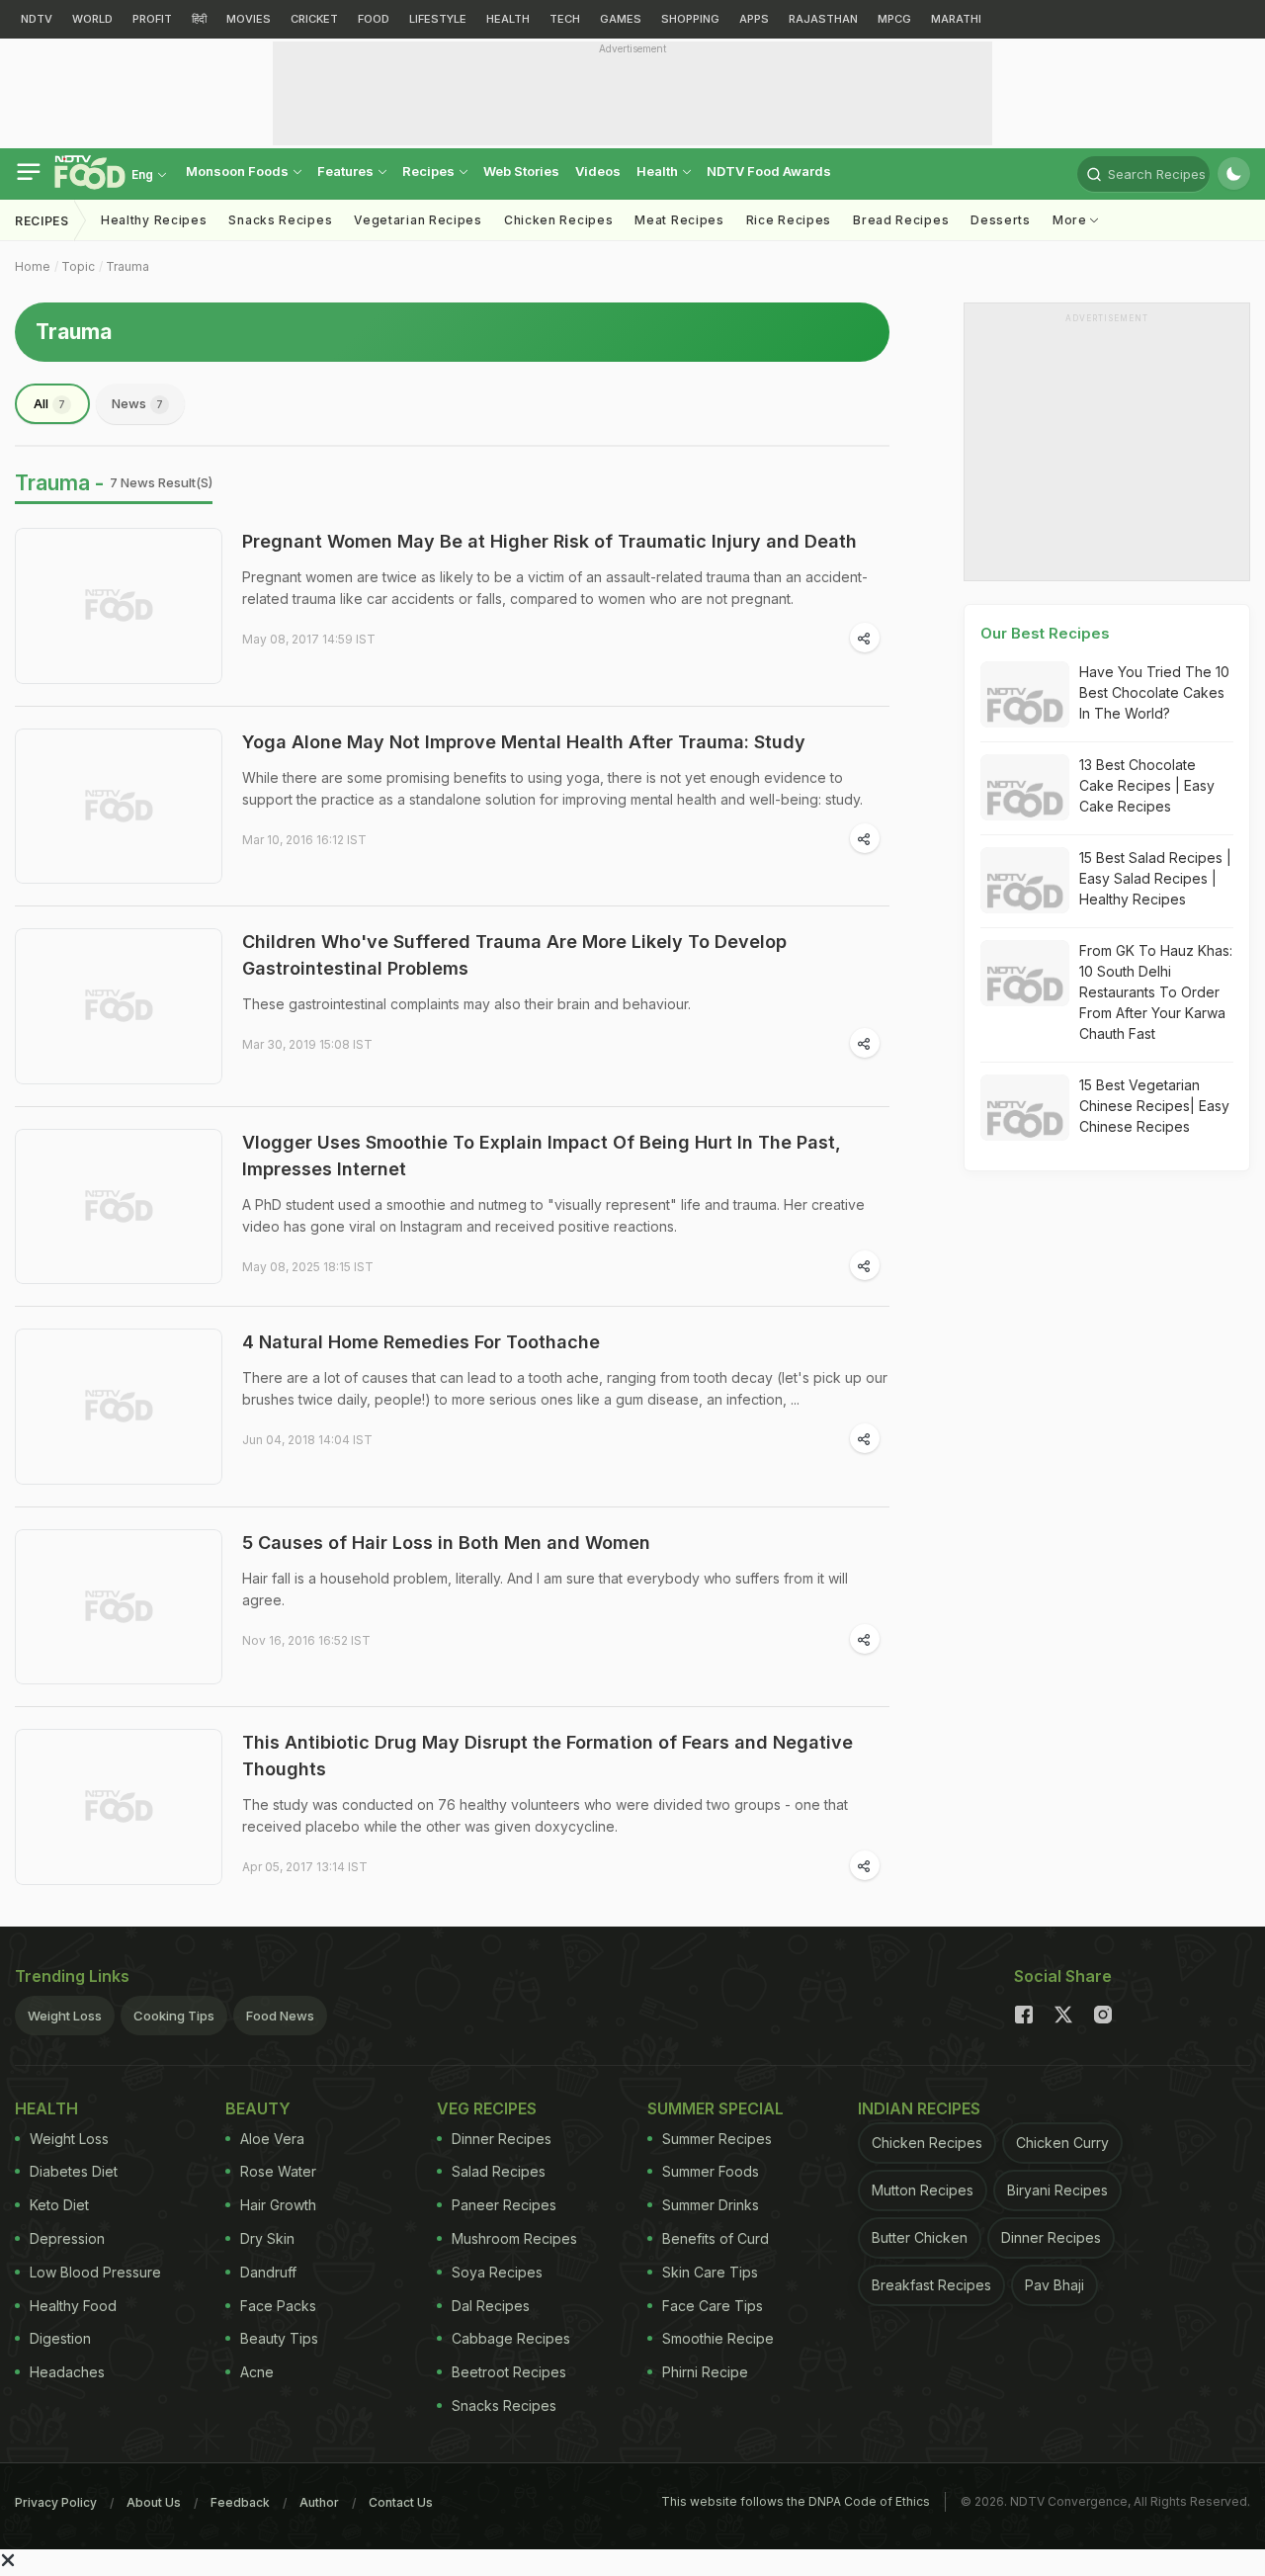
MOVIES (249, 19)
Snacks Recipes (280, 220)
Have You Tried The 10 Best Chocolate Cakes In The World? (1154, 692)
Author (319, 2502)
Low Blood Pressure (95, 2272)
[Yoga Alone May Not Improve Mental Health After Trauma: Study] (119, 807)
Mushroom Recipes (514, 2238)
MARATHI (956, 19)
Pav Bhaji (1054, 2285)
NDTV (37, 19)
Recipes (430, 171)
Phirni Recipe (705, 2372)
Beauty (258, 2108)
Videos (598, 171)
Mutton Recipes (923, 2190)
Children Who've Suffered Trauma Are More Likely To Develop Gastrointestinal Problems (514, 955)
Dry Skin (267, 2238)
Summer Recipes (717, 2139)
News (137, 403)
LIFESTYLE (438, 19)
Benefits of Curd (716, 2238)
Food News (280, 2016)
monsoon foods (239, 171)
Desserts (1001, 220)
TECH (565, 19)
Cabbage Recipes (511, 2338)
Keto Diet (59, 2205)
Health (659, 171)
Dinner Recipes (502, 2139)
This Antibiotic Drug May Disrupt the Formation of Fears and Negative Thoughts (548, 1756)
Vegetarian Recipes (418, 220)
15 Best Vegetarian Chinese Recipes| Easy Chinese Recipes (1154, 1106)
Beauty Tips (279, 2338)
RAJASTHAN (823, 19)
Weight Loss (65, 2016)
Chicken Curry (1062, 2143)
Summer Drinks (711, 2205)
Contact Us (401, 2502)
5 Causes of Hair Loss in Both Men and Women (446, 1543)
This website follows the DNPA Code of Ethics (796, 2501)
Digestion (60, 2338)
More (1072, 220)
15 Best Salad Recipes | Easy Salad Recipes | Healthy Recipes (1155, 878)
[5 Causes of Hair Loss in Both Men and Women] (119, 1607)
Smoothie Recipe (718, 2338)
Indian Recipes (919, 2108)
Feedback (240, 2502)
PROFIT (152, 19)
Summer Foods (711, 2171)
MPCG (894, 19)
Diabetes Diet (74, 2171)
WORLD (92, 19)
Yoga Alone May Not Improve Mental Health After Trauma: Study (524, 742)
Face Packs (278, 2306)
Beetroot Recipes (509, 2372)
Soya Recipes (497, 2272)
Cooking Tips (174, 2016)
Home (33, 266)
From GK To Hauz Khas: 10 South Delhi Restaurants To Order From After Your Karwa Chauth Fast (1156, 992)
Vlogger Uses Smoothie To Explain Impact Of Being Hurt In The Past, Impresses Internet (542, 1156)
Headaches (67, 2372)
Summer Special (716, 2108)
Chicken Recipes (559, 220)
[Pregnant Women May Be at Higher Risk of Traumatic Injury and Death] (119, 606)
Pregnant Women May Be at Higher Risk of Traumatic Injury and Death (549, 541)
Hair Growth (278, 2205)
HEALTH (508, 19)
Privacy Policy (56, 2502)
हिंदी (199, 19)
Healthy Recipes (154, 220)
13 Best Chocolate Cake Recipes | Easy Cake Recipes (1147, 785)
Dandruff (268, 2272)
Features (347, 171)
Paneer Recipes (504, 2205)
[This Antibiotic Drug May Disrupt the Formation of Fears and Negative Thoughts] (119, 1807)
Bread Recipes (901, 220)
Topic (78, 266)
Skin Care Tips (710, 2272)
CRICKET (314, 19)
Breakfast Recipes (931, 2285)
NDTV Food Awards (769, 171)
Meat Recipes (679, 220)
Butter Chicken (920, 2237)
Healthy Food (73, 2306)
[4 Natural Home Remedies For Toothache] (119, 1407)
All (49, 403)
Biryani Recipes (1057, 2190)
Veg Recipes (487, 2108)
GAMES (621, 19)
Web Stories (521, 171)
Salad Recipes (499, 2171)
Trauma (127, 266)
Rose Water (278, 2171)
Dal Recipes (491, 2306)
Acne (257, 2372)
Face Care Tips (713, 2306)
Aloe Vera (272, 2139)
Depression (67, 2238)
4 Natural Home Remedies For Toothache (421, 1342)
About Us (154, 2502)
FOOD (374, 19)
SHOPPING (690, 19)
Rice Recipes (789, 220)
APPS (754, 19)
